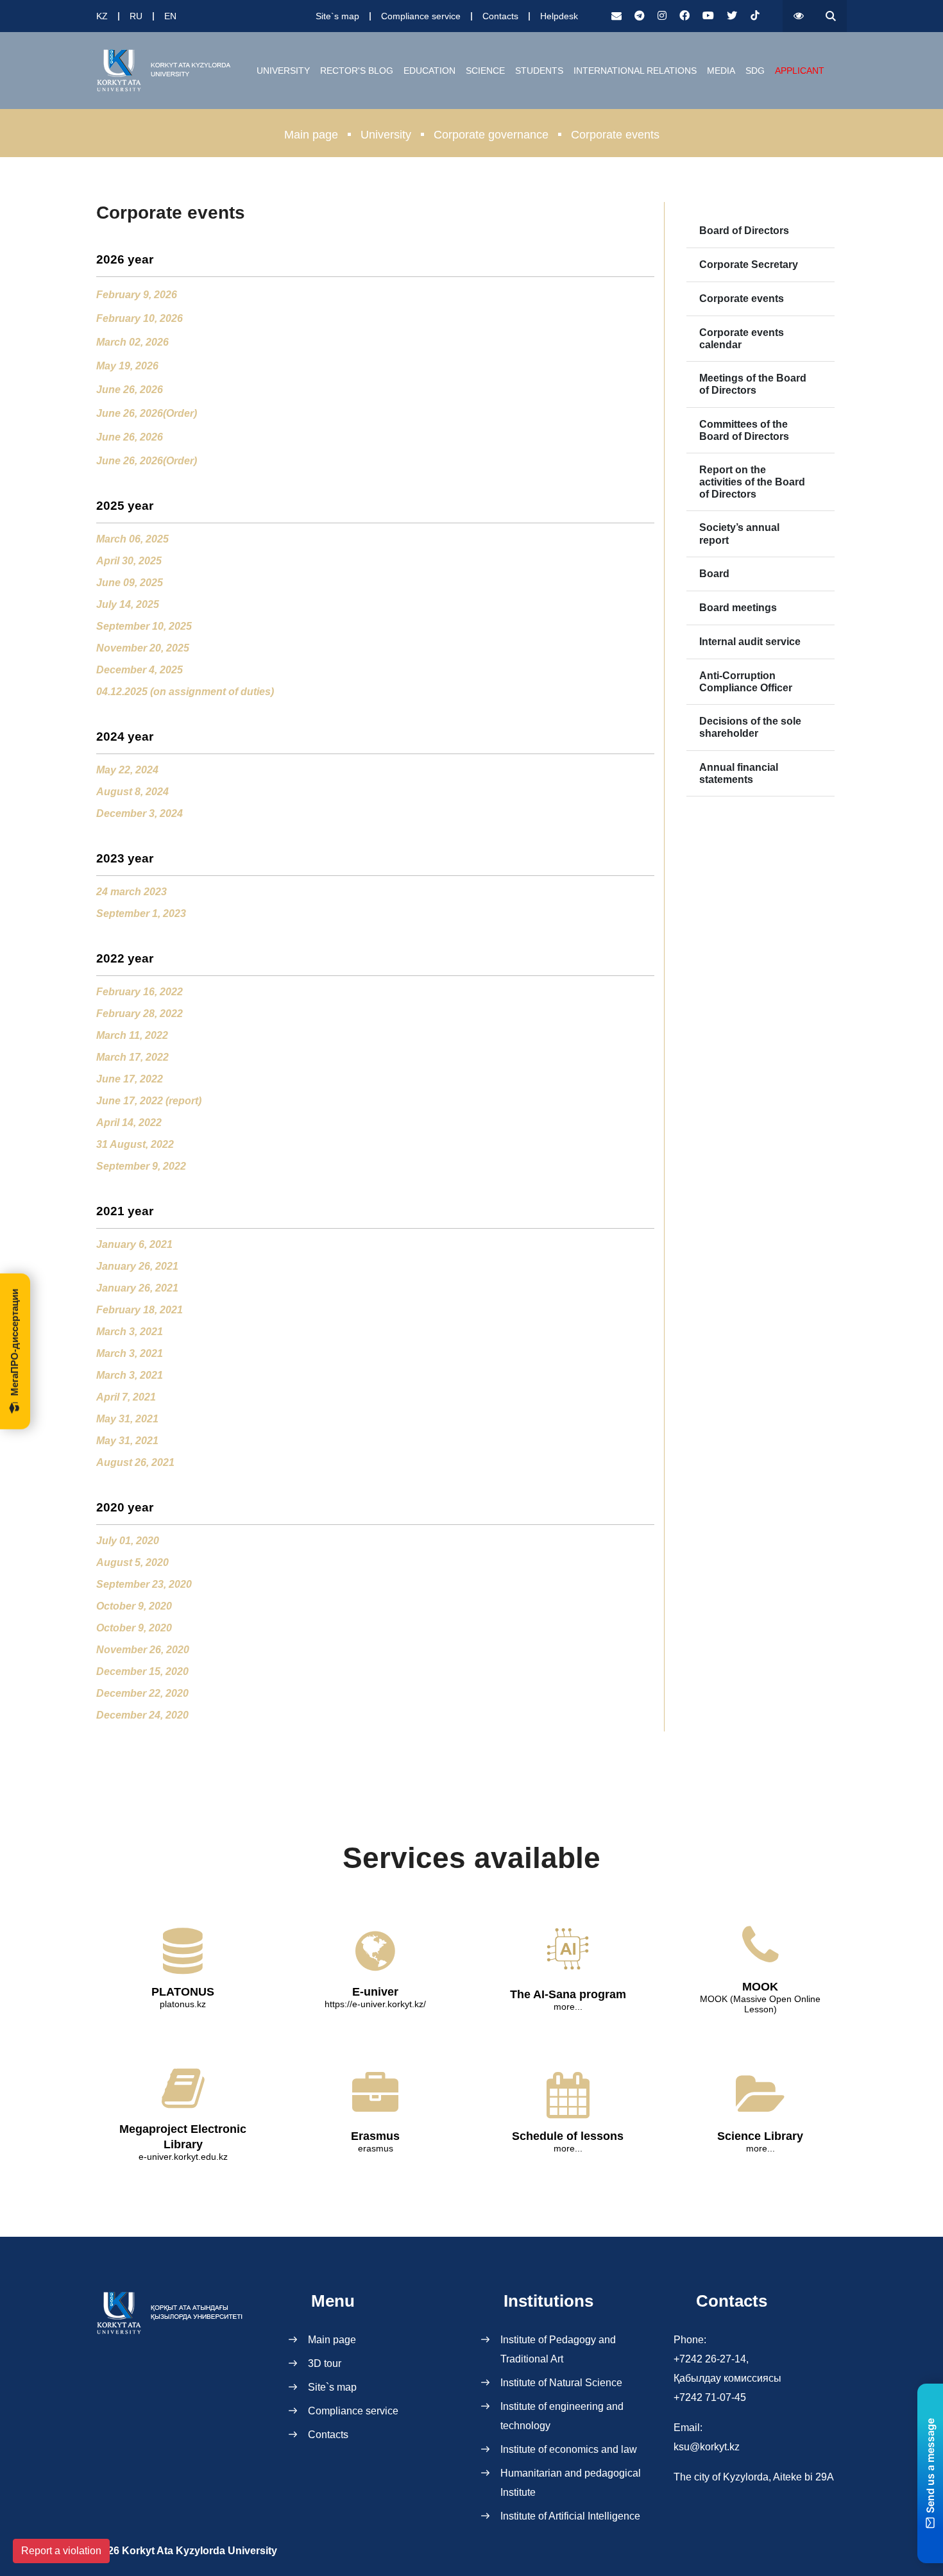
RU (136, 16)
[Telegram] (640, 16)
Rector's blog (357, 71)
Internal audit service (750, 642)
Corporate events (742, 299)
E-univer (375, 1992)
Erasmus (375, 2136)
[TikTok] (755, 16)
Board (714, 574)
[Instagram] (662, 16)
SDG (755, 71)
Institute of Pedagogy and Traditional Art (558, 2349)
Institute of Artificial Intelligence (570, 2516)
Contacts (500, 16)
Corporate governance (491, 135)
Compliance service (421, 16)
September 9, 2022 (141, 1166)
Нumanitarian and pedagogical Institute (571, 2483)
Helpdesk (559, 16)
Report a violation (61, 2551)
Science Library (760, 2136)
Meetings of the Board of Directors (753, 384)
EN (170, 16)
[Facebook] (684, 16)
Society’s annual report (739, 534)
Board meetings (738, 608)
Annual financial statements (739, 773)
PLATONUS (183, 1992)
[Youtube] (708, 16)
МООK (760, 1987)
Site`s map (337, 16)
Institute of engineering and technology (562, 2416)
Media (721, 71)
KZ (102, 16)
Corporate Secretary (749, 265)
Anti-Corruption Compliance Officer (746, 682)
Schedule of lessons (568, 2136)
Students (539, 71)
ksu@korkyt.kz (707, 2447)
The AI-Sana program (568, 1994)
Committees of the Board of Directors (744, 430)
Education (429, 71)
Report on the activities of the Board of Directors (752, 482)
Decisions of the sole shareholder (750, 727)
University (283, 71)
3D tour (325, 2363)
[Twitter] (732, 16)
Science (485, 71)
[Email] (616, 16)
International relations (635, 71)
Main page (311, 135)
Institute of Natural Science (561, 2383)
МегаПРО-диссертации (14, 1342)
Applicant (800, 71)
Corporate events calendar (742, 339)
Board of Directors (744, 231)
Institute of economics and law (569, 2449)
